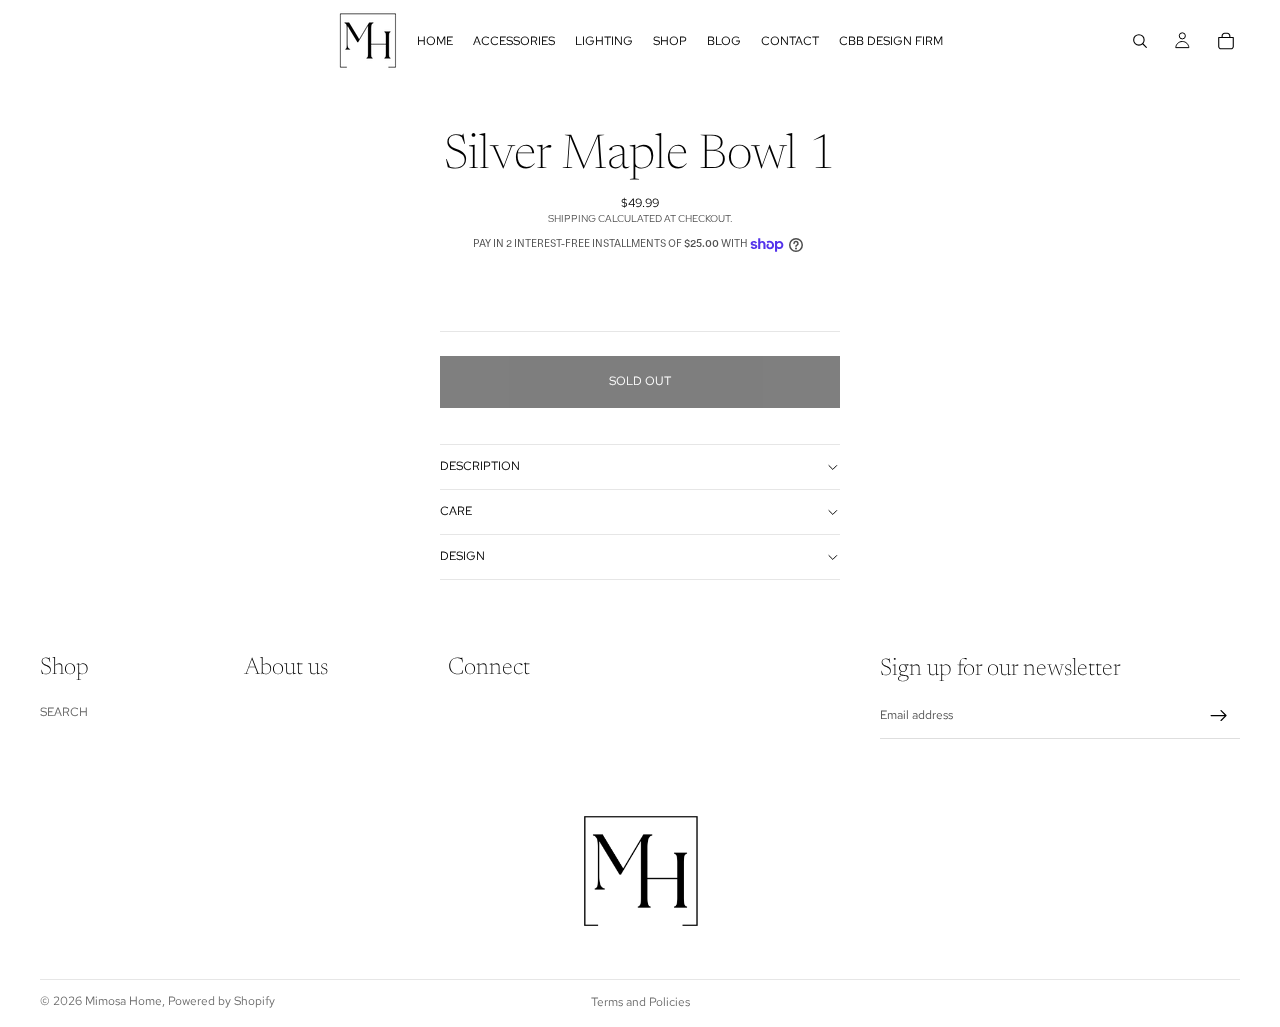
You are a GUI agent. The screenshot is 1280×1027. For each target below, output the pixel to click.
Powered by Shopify (221, 1001)
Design (462, 556)
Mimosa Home (123, 1001)
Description (480, 466)
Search (64, 711)
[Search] (1140, 41)
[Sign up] (1219, 716)
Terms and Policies (640, 1002)
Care (456, 511)
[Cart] (1226, 41)
